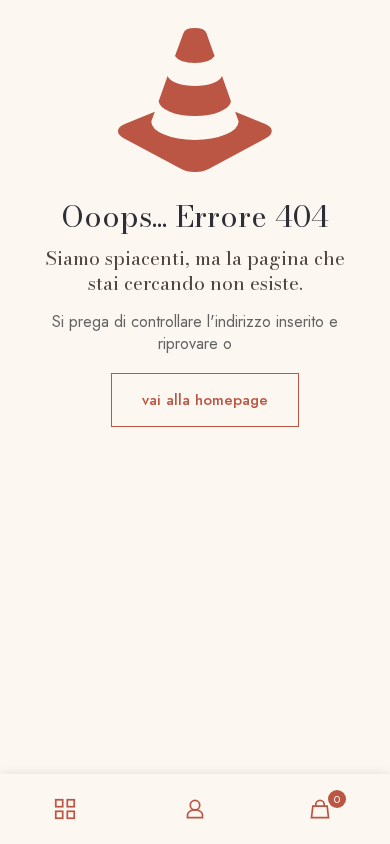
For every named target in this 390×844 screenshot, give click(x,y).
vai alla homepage (205, 400)
